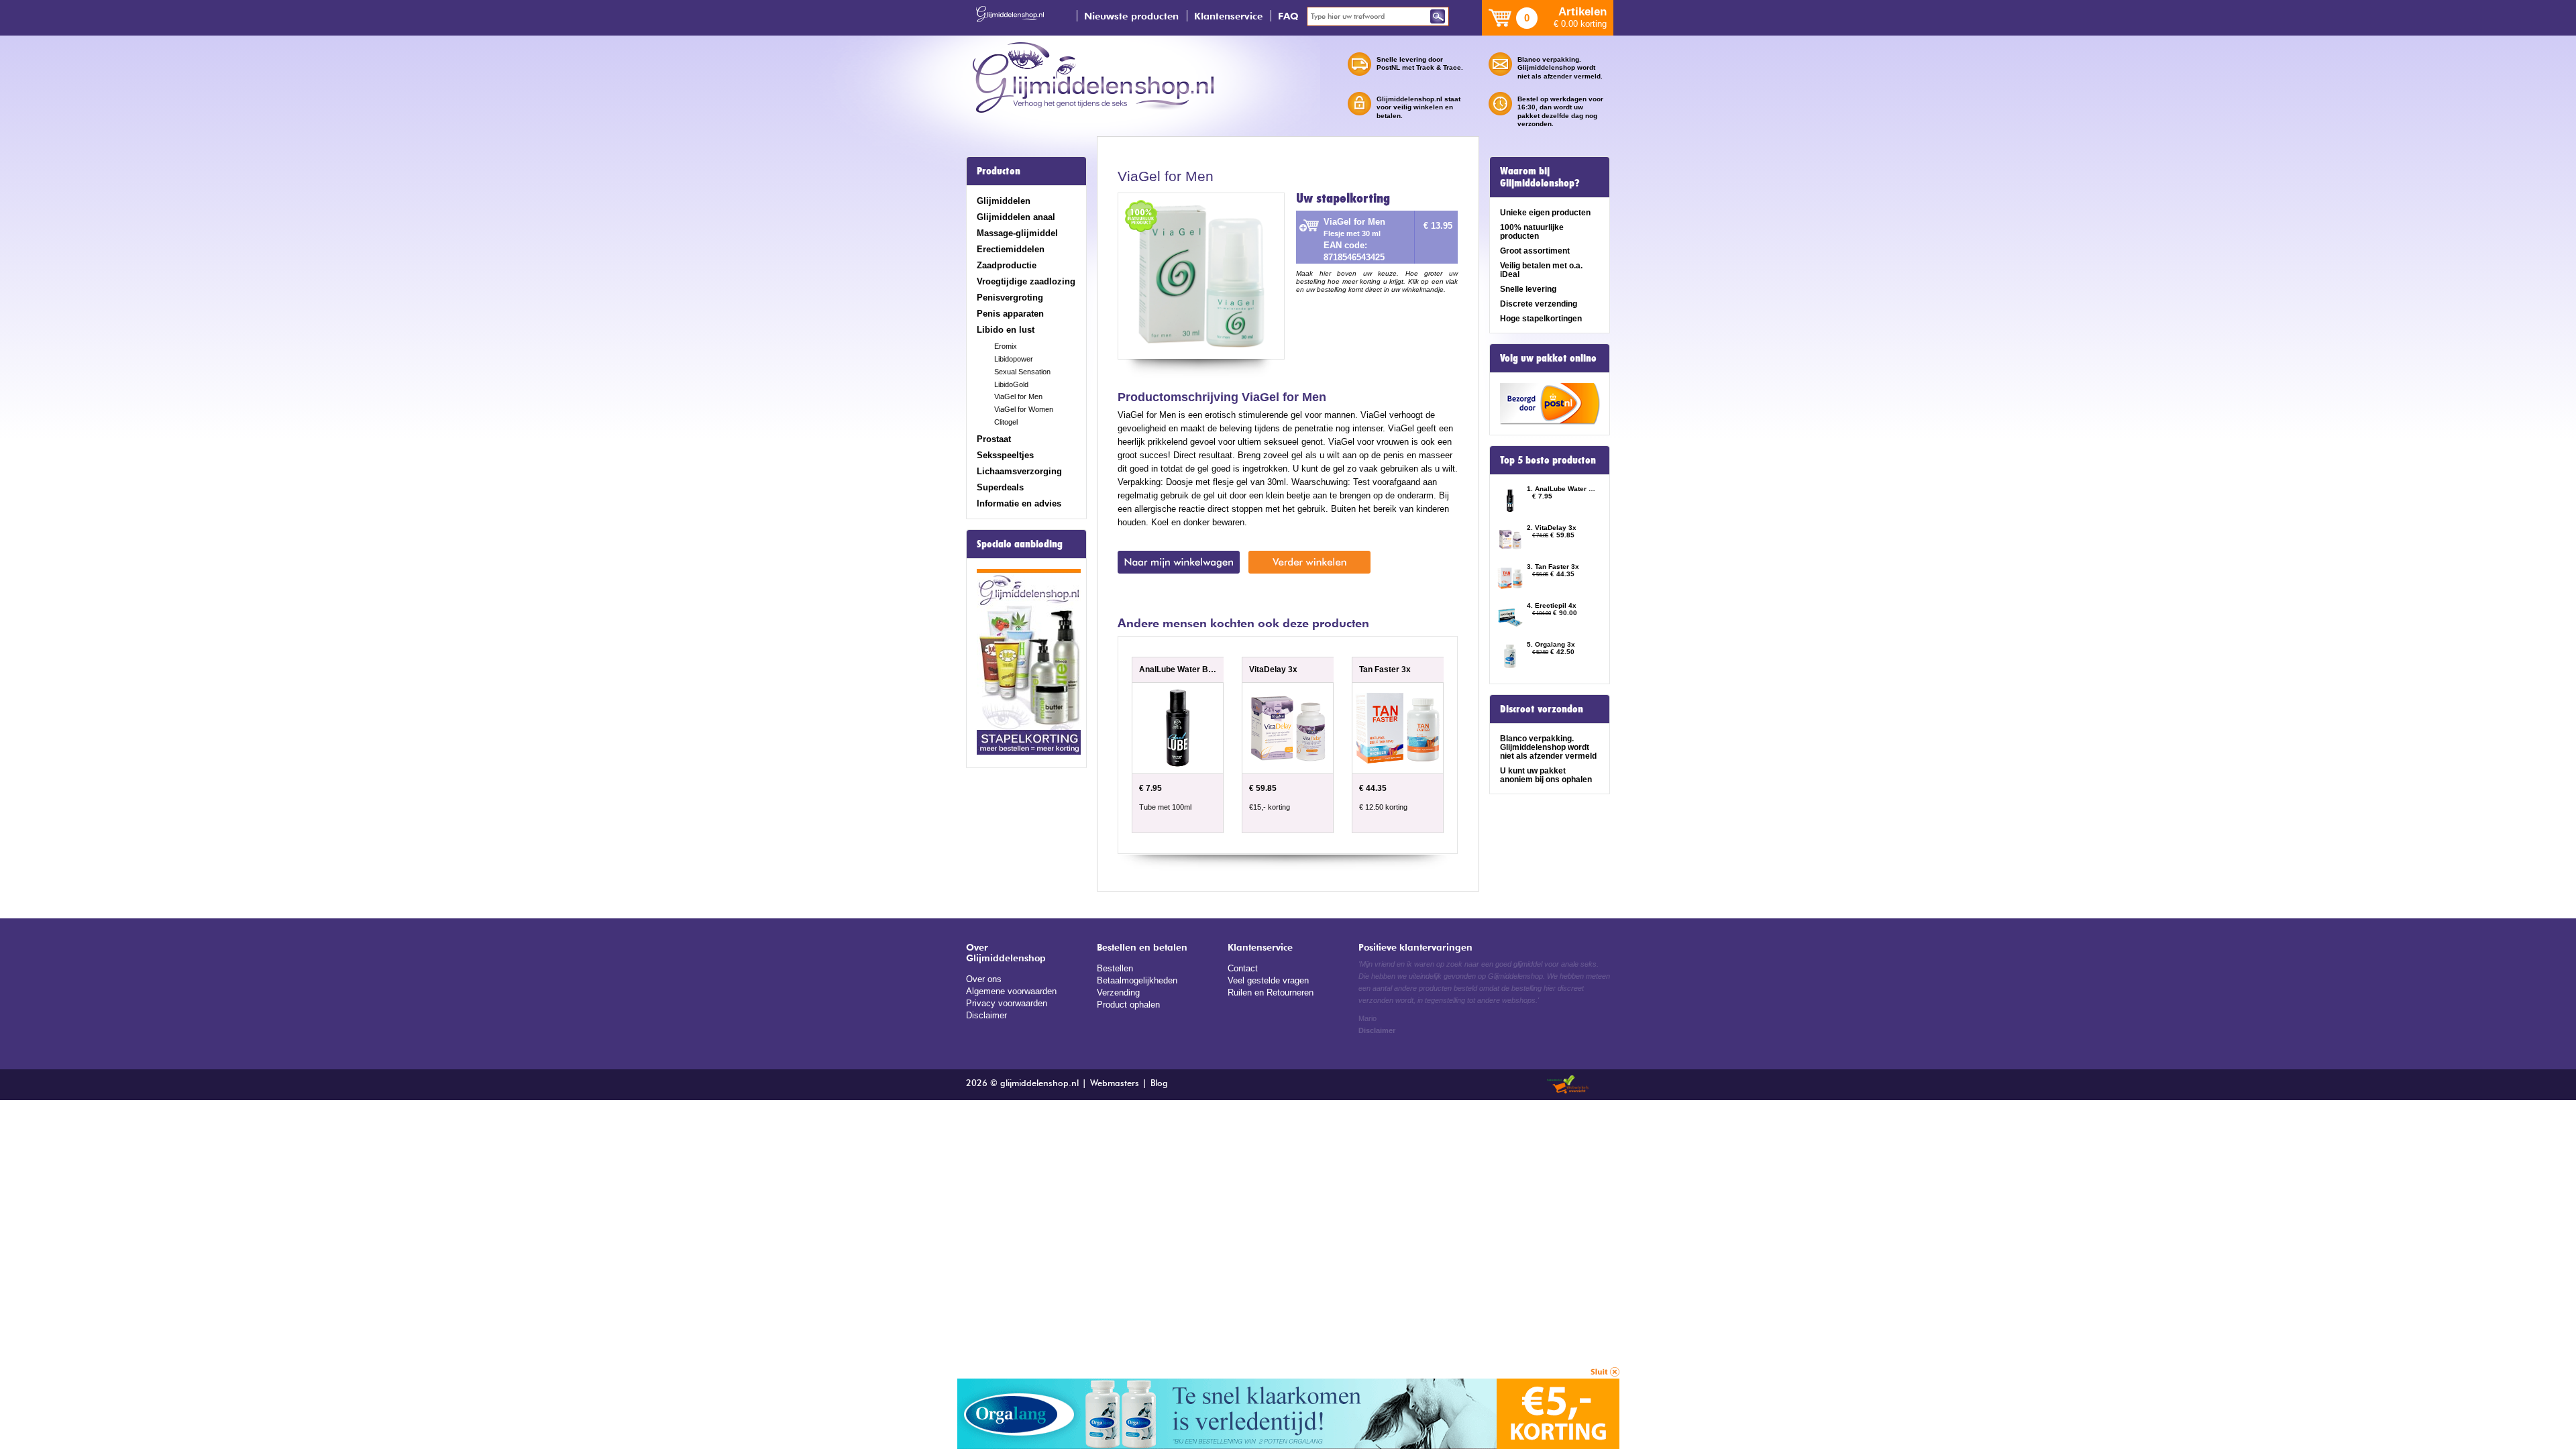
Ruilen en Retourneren (1271, 992)
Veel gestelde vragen (1268, 980)
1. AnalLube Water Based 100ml (1562, 489)
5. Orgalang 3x (1551, 644)
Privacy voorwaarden (1007, 1003)
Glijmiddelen (1004, 201)
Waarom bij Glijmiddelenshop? (1540, 177)
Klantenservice (1228, 16)
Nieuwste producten (1131, 16)
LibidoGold (1011, 384)
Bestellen (1115, 968)
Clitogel (1006, 422)
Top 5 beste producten (1548, 460)
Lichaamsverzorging (1019, 471)
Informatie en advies (1019, 503)
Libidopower (1014, 359)
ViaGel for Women (1024, 409)
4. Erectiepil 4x (1552, 605)
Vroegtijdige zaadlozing (1026, 281)
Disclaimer (986, 1015)
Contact (1243, 968)
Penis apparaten (1010, 314)
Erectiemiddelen (1011, 249)
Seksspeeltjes (1005, 455)
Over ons (984, 979)
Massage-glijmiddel (1017, 233)
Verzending (1118, 992)
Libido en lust (1006, 330)
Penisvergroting (1010, 298)
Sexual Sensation (1022, 372)
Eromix (1006, 346)
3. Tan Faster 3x (1553, 567)
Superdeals (1000, 487)
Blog (1159, 1084)
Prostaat (994, 439)
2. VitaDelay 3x (1552, 528)
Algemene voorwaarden (1011, 991)
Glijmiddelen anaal (1016, 217)
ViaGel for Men (1018, 396)
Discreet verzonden (1542, 709)
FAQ (1288, 16)
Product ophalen (1128, 1005)
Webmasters (1115, 1084)
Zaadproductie (1007, 265)
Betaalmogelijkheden (1137, 980)
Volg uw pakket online (1548, 358)
